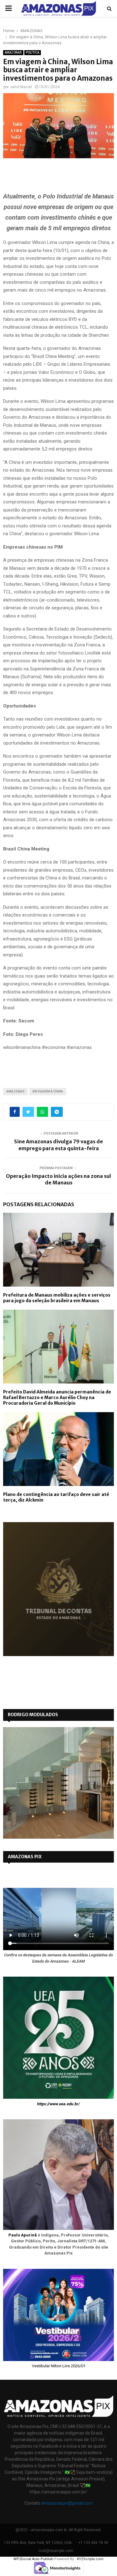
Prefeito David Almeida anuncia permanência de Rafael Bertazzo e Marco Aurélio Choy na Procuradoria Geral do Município (57, 1398)
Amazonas (15, 1091)
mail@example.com (56, 2551)
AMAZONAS (13, 52)
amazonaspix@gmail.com (67, 2503)
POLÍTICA (33, 52)
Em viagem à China (48, 1091)
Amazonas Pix (25, 1857)
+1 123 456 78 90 (93, 2543)
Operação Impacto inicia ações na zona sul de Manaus (58, 1179)
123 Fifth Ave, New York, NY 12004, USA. (38, 2543)
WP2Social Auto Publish (33, 2559)
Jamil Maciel (21, 87)
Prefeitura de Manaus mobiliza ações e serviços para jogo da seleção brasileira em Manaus (57, 1298)
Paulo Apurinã (23, 2235)
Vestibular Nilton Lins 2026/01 (59, 2366)
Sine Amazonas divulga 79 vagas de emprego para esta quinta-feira (58, 1145)
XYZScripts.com (90, 2559)
